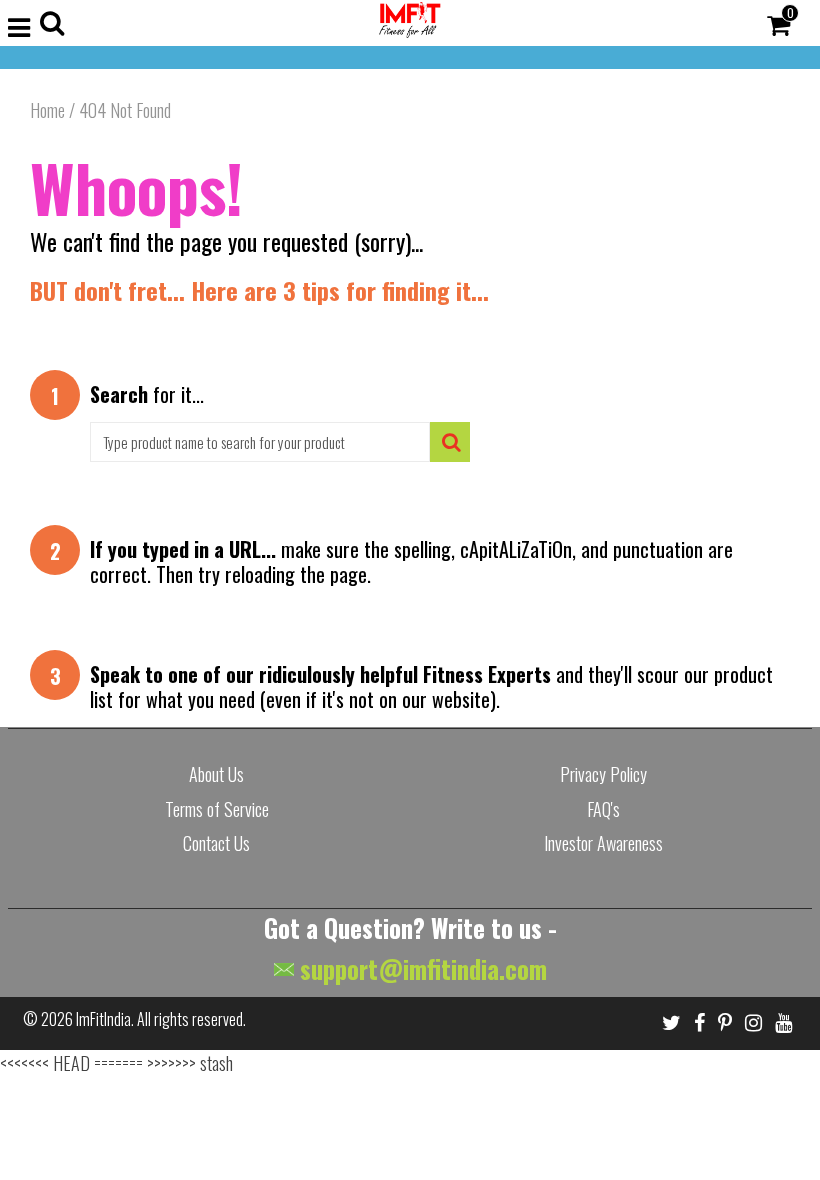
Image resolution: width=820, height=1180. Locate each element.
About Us (216, 774)
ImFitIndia (103, 1019)
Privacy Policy (603, 774)
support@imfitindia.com (420, 968)
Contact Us (216, 843)
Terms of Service (217, 809)
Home (47, 110)
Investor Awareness (603, 843)
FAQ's (603, 809)
